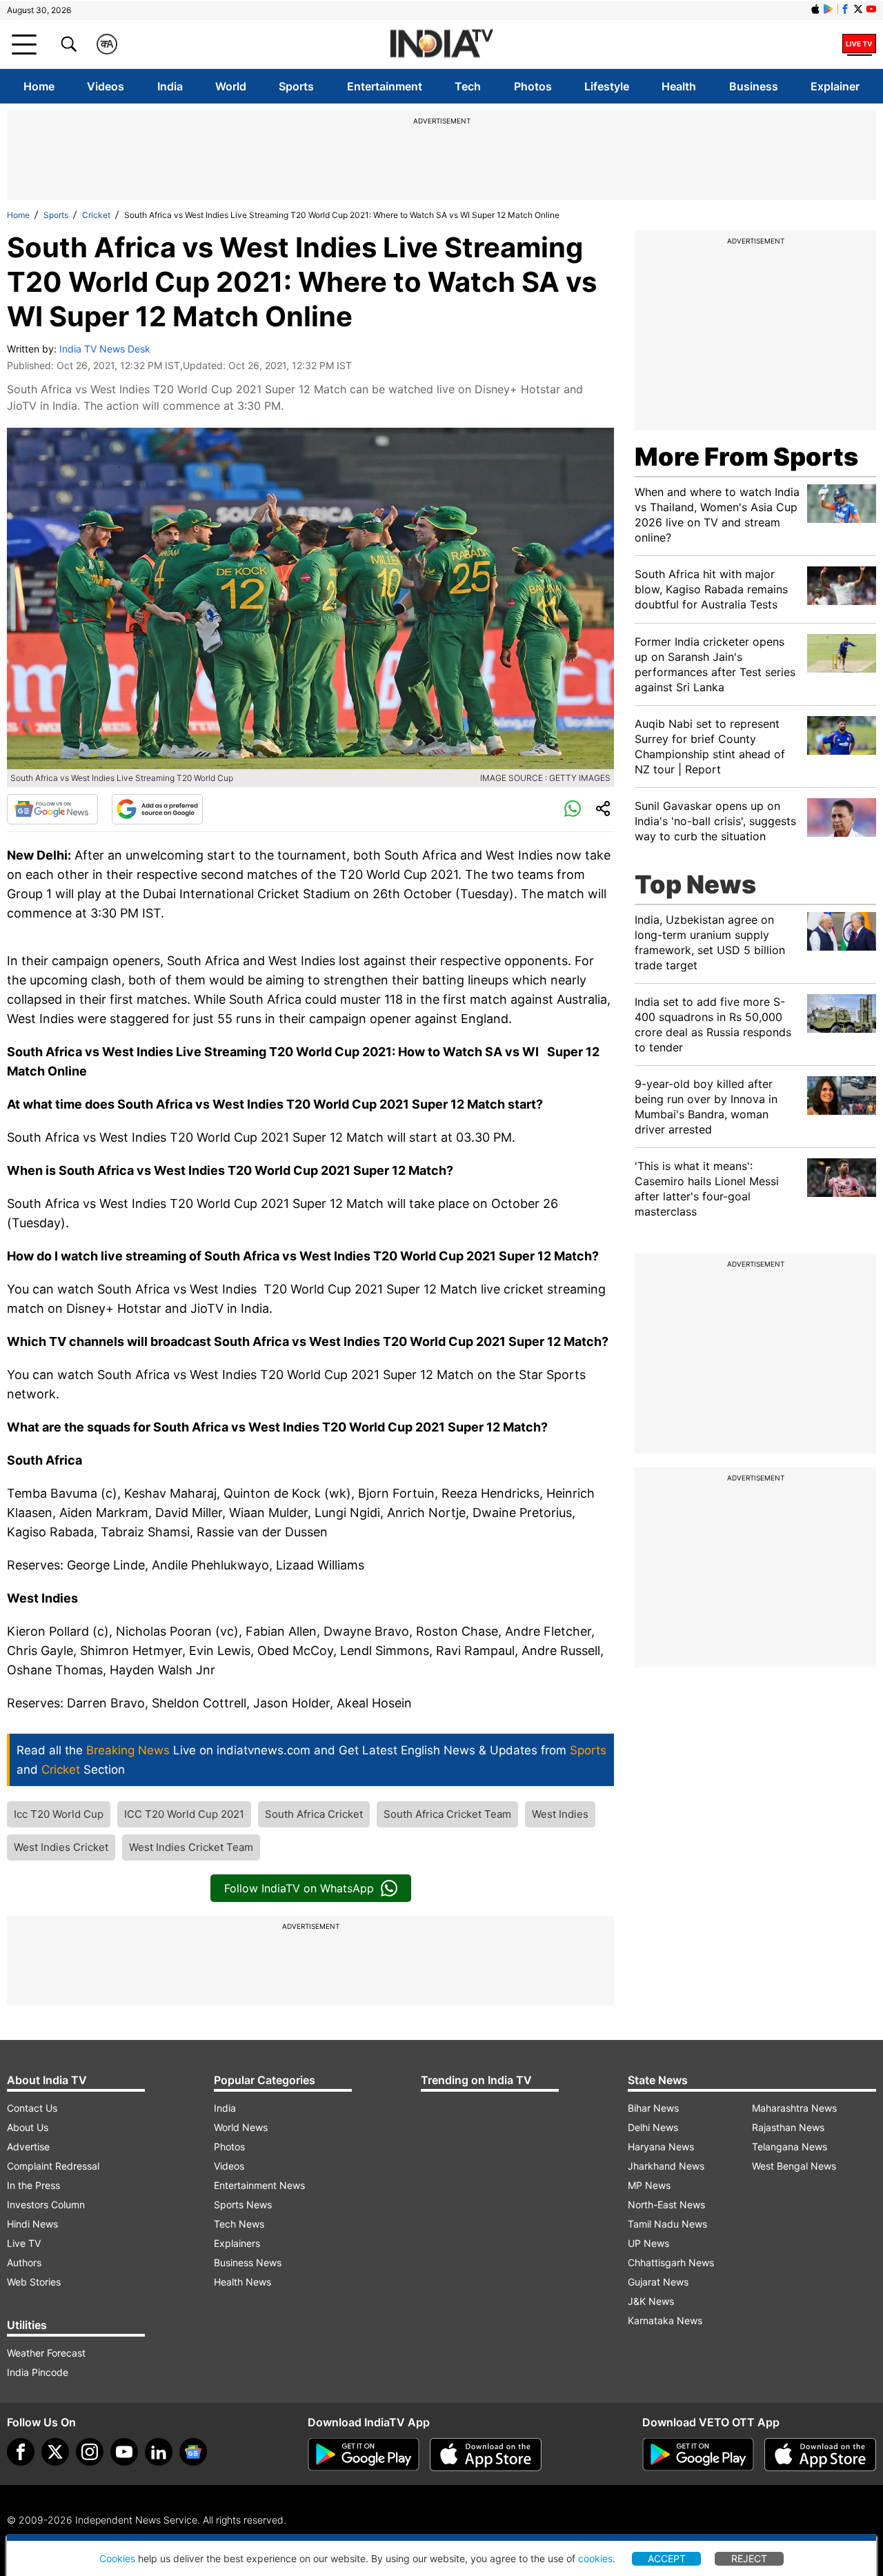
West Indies (560, 1814)
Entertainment (385, 86)
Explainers (237, 2243)
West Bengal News (794, 2166)
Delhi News (653, 2127)
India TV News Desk (105, 349)
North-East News (666, 2205)
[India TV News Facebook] (845, 9)
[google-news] (193, 2452)
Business (754, 86)
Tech (468, 86)
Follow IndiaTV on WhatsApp (299, 1888)
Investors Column (46, 2205)
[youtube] (124, 2452)
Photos (533, 86)
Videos (106, 86)
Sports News (243, 2205)
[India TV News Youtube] (871, 9)
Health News (242, 2282)
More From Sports (746, 457)
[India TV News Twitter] (858, 9)
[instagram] (90, 2452)
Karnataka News (665, 2320)
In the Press (33, 2185)
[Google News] (52, 809)
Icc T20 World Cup (59, 1814)
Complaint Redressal (53, 2166)
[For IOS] (820, 2455)
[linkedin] (159, 2452)
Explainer (835, 86)
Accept (667, 2558)
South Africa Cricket (314, 1814)
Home (39, 86)
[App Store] (486, 2455)
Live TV (24, 2243)
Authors (24, 2262)
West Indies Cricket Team (191, 1847)
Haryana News (661, 2147)
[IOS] (815, 9)
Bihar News (653, 2108)
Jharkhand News (666, 2166)
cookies (595, 2558)
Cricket (96, 215)
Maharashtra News (794, 2108)
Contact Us (32, 2108)
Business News (248, 2262)
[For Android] (698, 2455)
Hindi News (32, 2224)
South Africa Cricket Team (447, 1814)
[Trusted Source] (157, 809)
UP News (648, 2243)
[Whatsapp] (573, 809)
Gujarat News (658, 2282)
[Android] (829, 9)
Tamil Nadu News (667, 2224)
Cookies (117, 2558)
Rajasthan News (788, 2127)
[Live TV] (859, 44)
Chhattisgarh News (671, 2262)
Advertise (28, 2147)
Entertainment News (259, 2185)
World (231, 86)
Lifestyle (607, 86)
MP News (649, 2185)
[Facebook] (21, 2452)
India (170, 86)
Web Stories (34, 2282)
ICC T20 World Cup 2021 (184, 1814)
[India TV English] (441, 44)
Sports (296, 86)
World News (241, 2127)
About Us (28, 2127)
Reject (749, 2558)
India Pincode (38, 2372)
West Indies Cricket (61, 1847)
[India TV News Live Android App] (364, 2455)
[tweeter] (55, 2452)
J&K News (651, 2301)
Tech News (239, 2224)
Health (679, 86)
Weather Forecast (46, 2353)
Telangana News (790, 2147)
